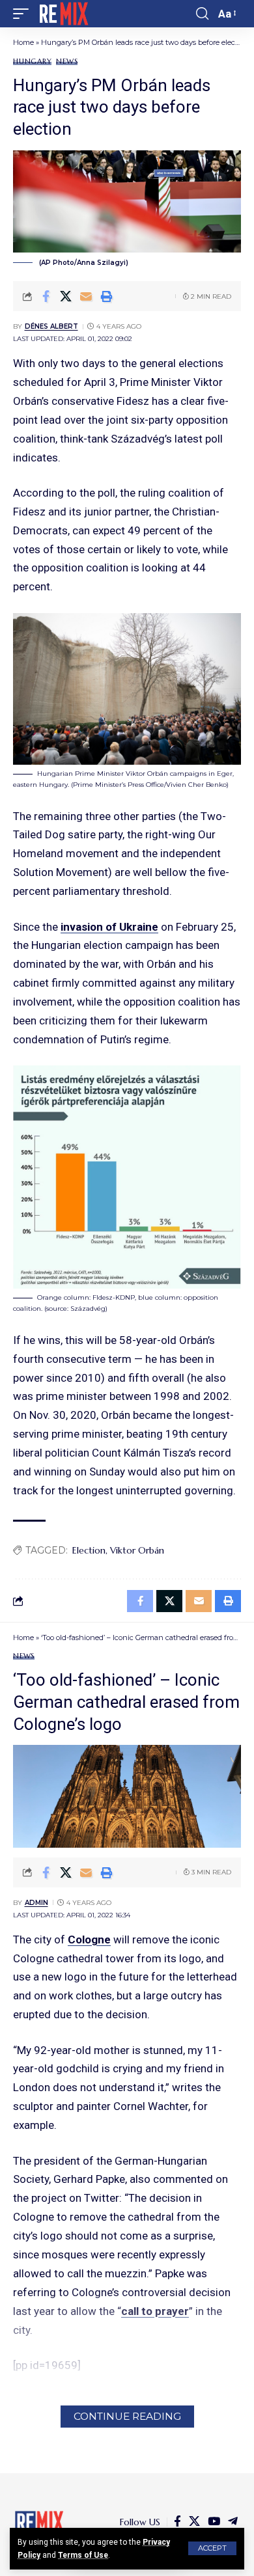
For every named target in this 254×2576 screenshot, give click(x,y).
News (67, 62)
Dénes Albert (51, 326)
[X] (194, 2522)
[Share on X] (66, 296)
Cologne (89, 1939)
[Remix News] (63, 14)
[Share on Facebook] (46, 296)
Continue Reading (127, 2416)
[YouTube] (214, 2522)
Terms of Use (83, 2555)
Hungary (32, 62)
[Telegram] (233, 2522)
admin (36, 1903)
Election (89, 1550)
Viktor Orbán (137, 1550)
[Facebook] (177, 2522)
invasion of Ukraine (109, 927)
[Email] (86, 296)
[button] (212, 2548)
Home (23, 42)
